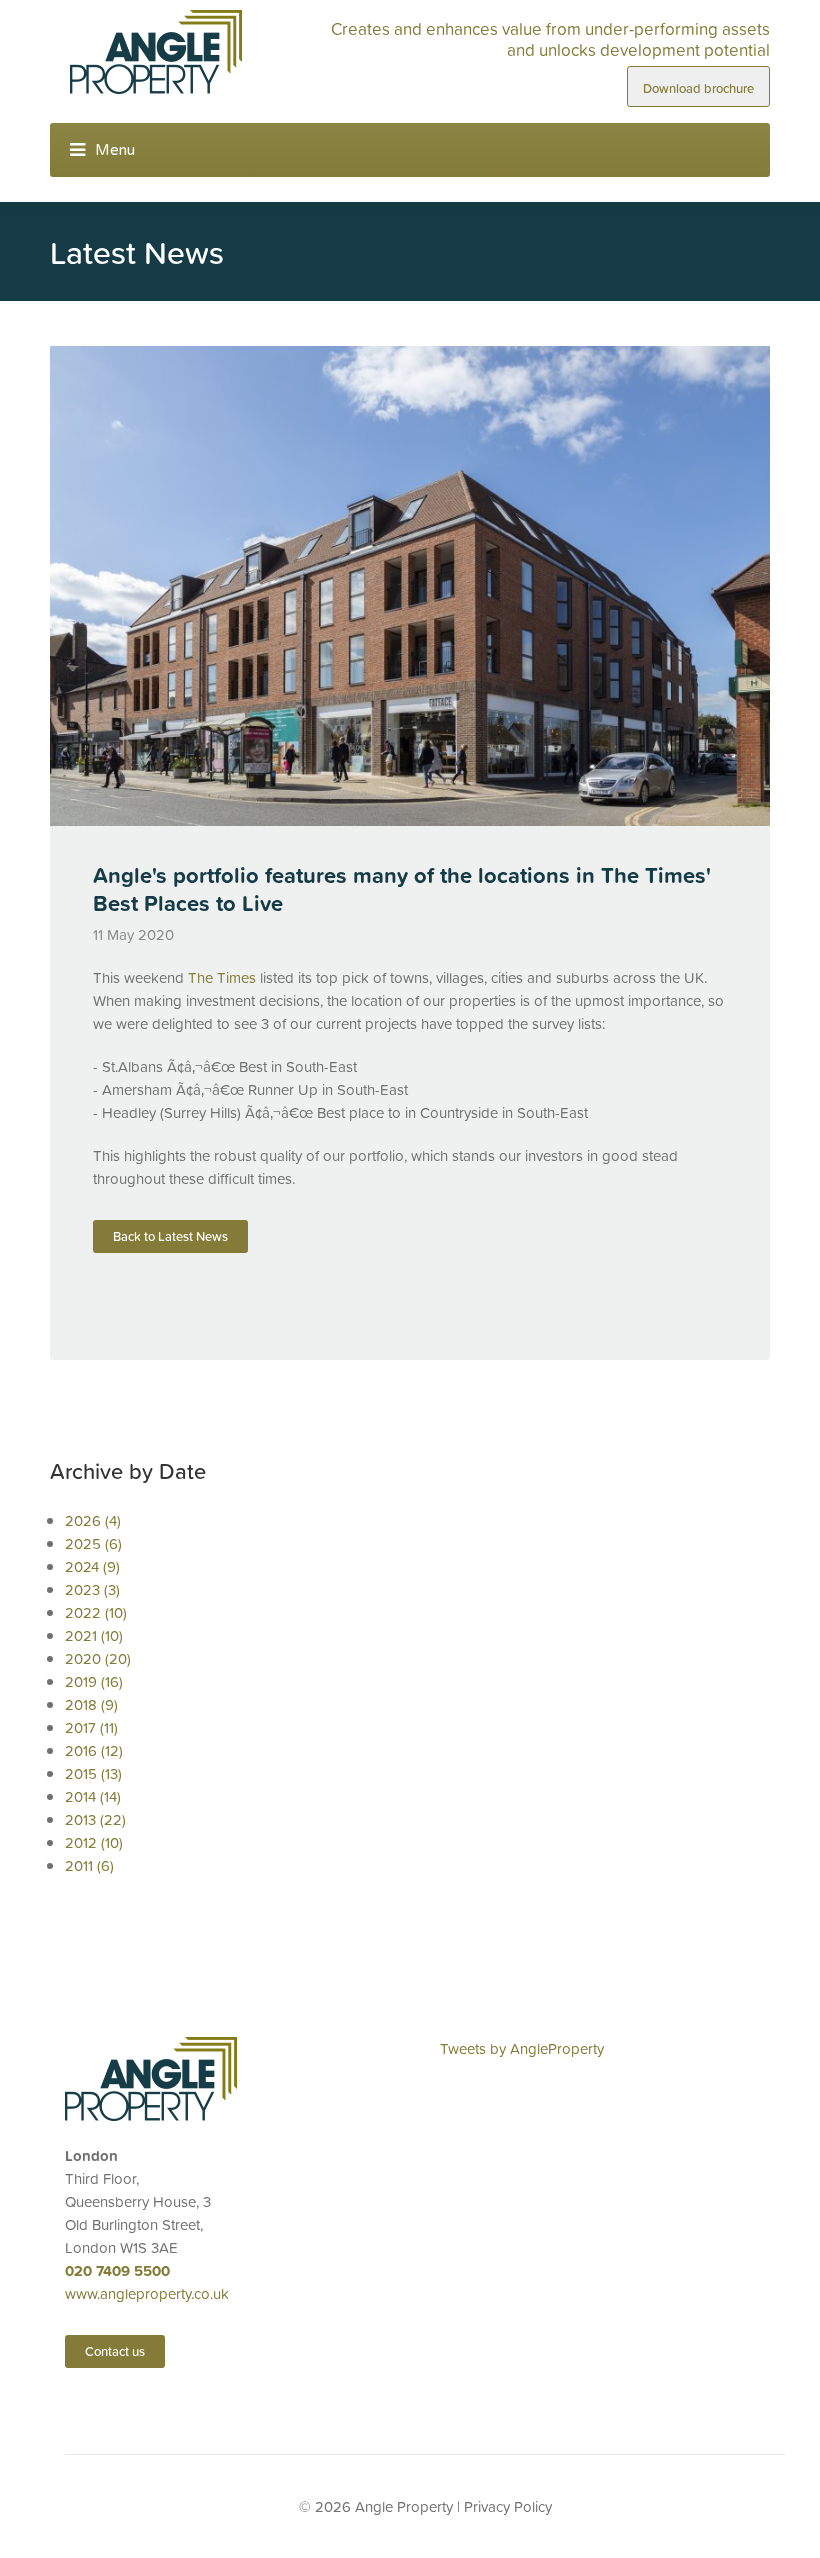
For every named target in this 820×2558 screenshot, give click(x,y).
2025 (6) (93, 1543)
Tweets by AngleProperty (522, 2048)
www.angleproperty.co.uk (147, 2293)
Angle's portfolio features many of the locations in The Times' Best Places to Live (402, 889)
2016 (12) (94, 1750)
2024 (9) (92, 1566)
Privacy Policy (508, 2506)
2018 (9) (91, 1704)
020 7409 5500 (117, 2270)
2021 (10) (94, 1635)
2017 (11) (91, 1727)
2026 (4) (93, 1520)
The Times (222, 977)
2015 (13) (93, 1773)
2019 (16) (94, 1681)
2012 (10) (94, 1842)
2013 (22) (95, 1819)
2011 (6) (89, 1865)
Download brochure (698, 88)
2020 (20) (98, 1658)
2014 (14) (93, 1796)
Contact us (115, 2351)
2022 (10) (96, 1612)
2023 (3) (92, 1589)
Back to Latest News (170, 1236)
